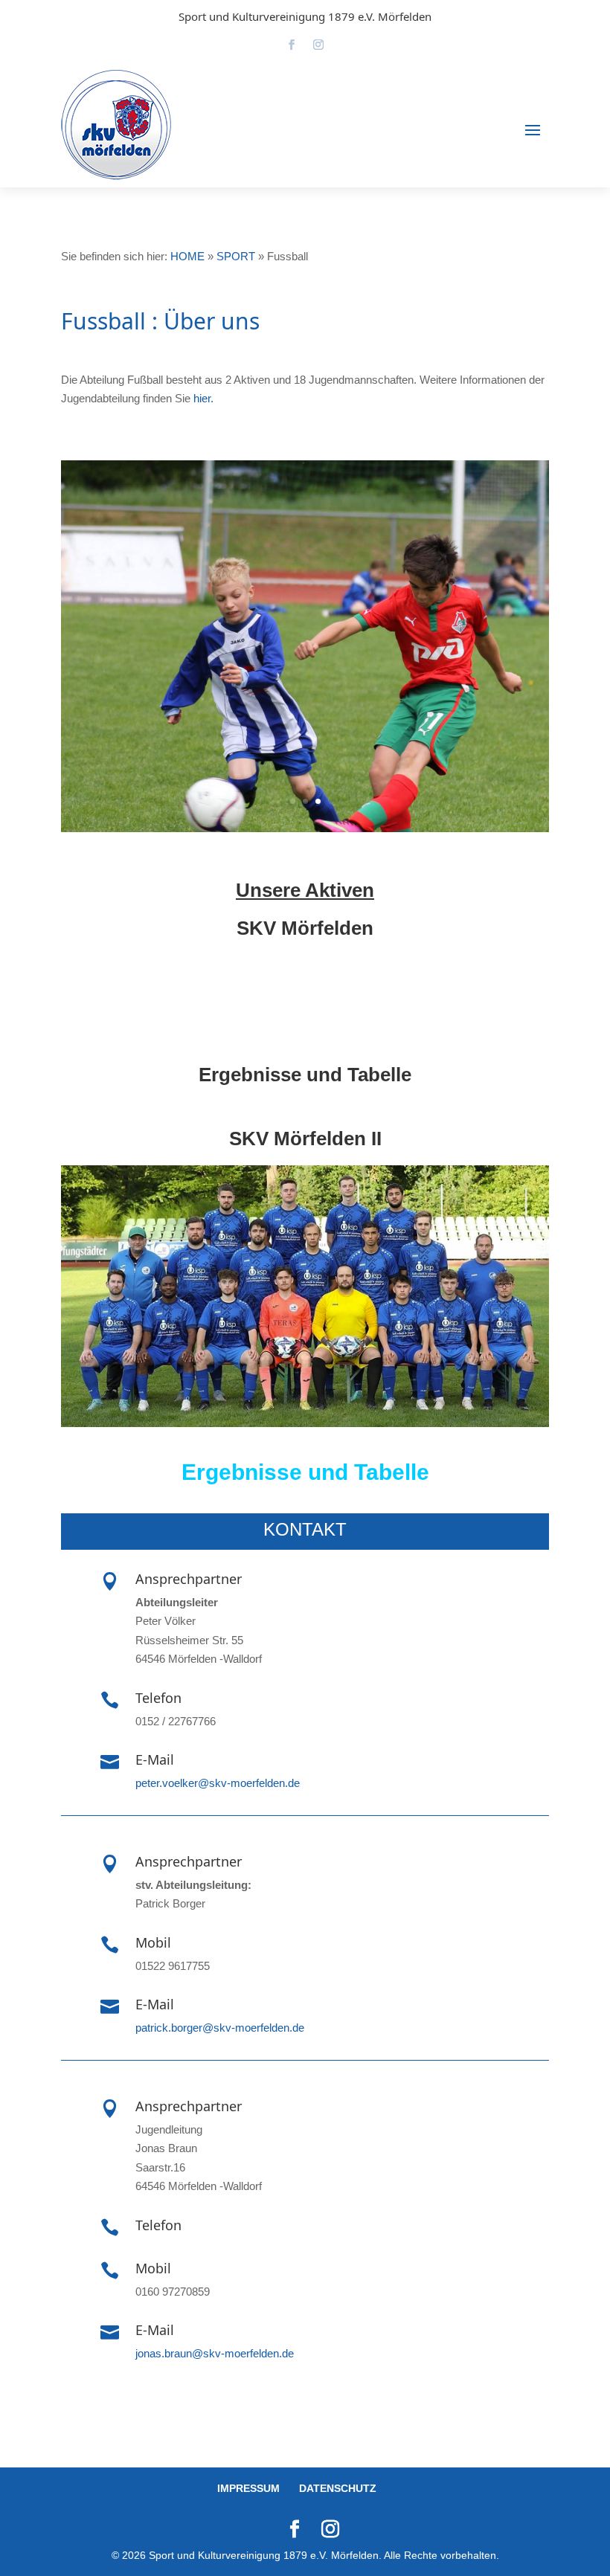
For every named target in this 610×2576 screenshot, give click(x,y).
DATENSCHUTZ (338, 2488)
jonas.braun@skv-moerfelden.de (215, 2353)
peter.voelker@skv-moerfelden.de (218, 1783)
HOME (187, 256)
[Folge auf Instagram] (318, 45)
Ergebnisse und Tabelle (305, 1075)
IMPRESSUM (248, 2488)
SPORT (236, 256)
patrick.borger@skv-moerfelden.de (220, 2028)
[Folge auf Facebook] (292, 45)
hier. (203, 398)
